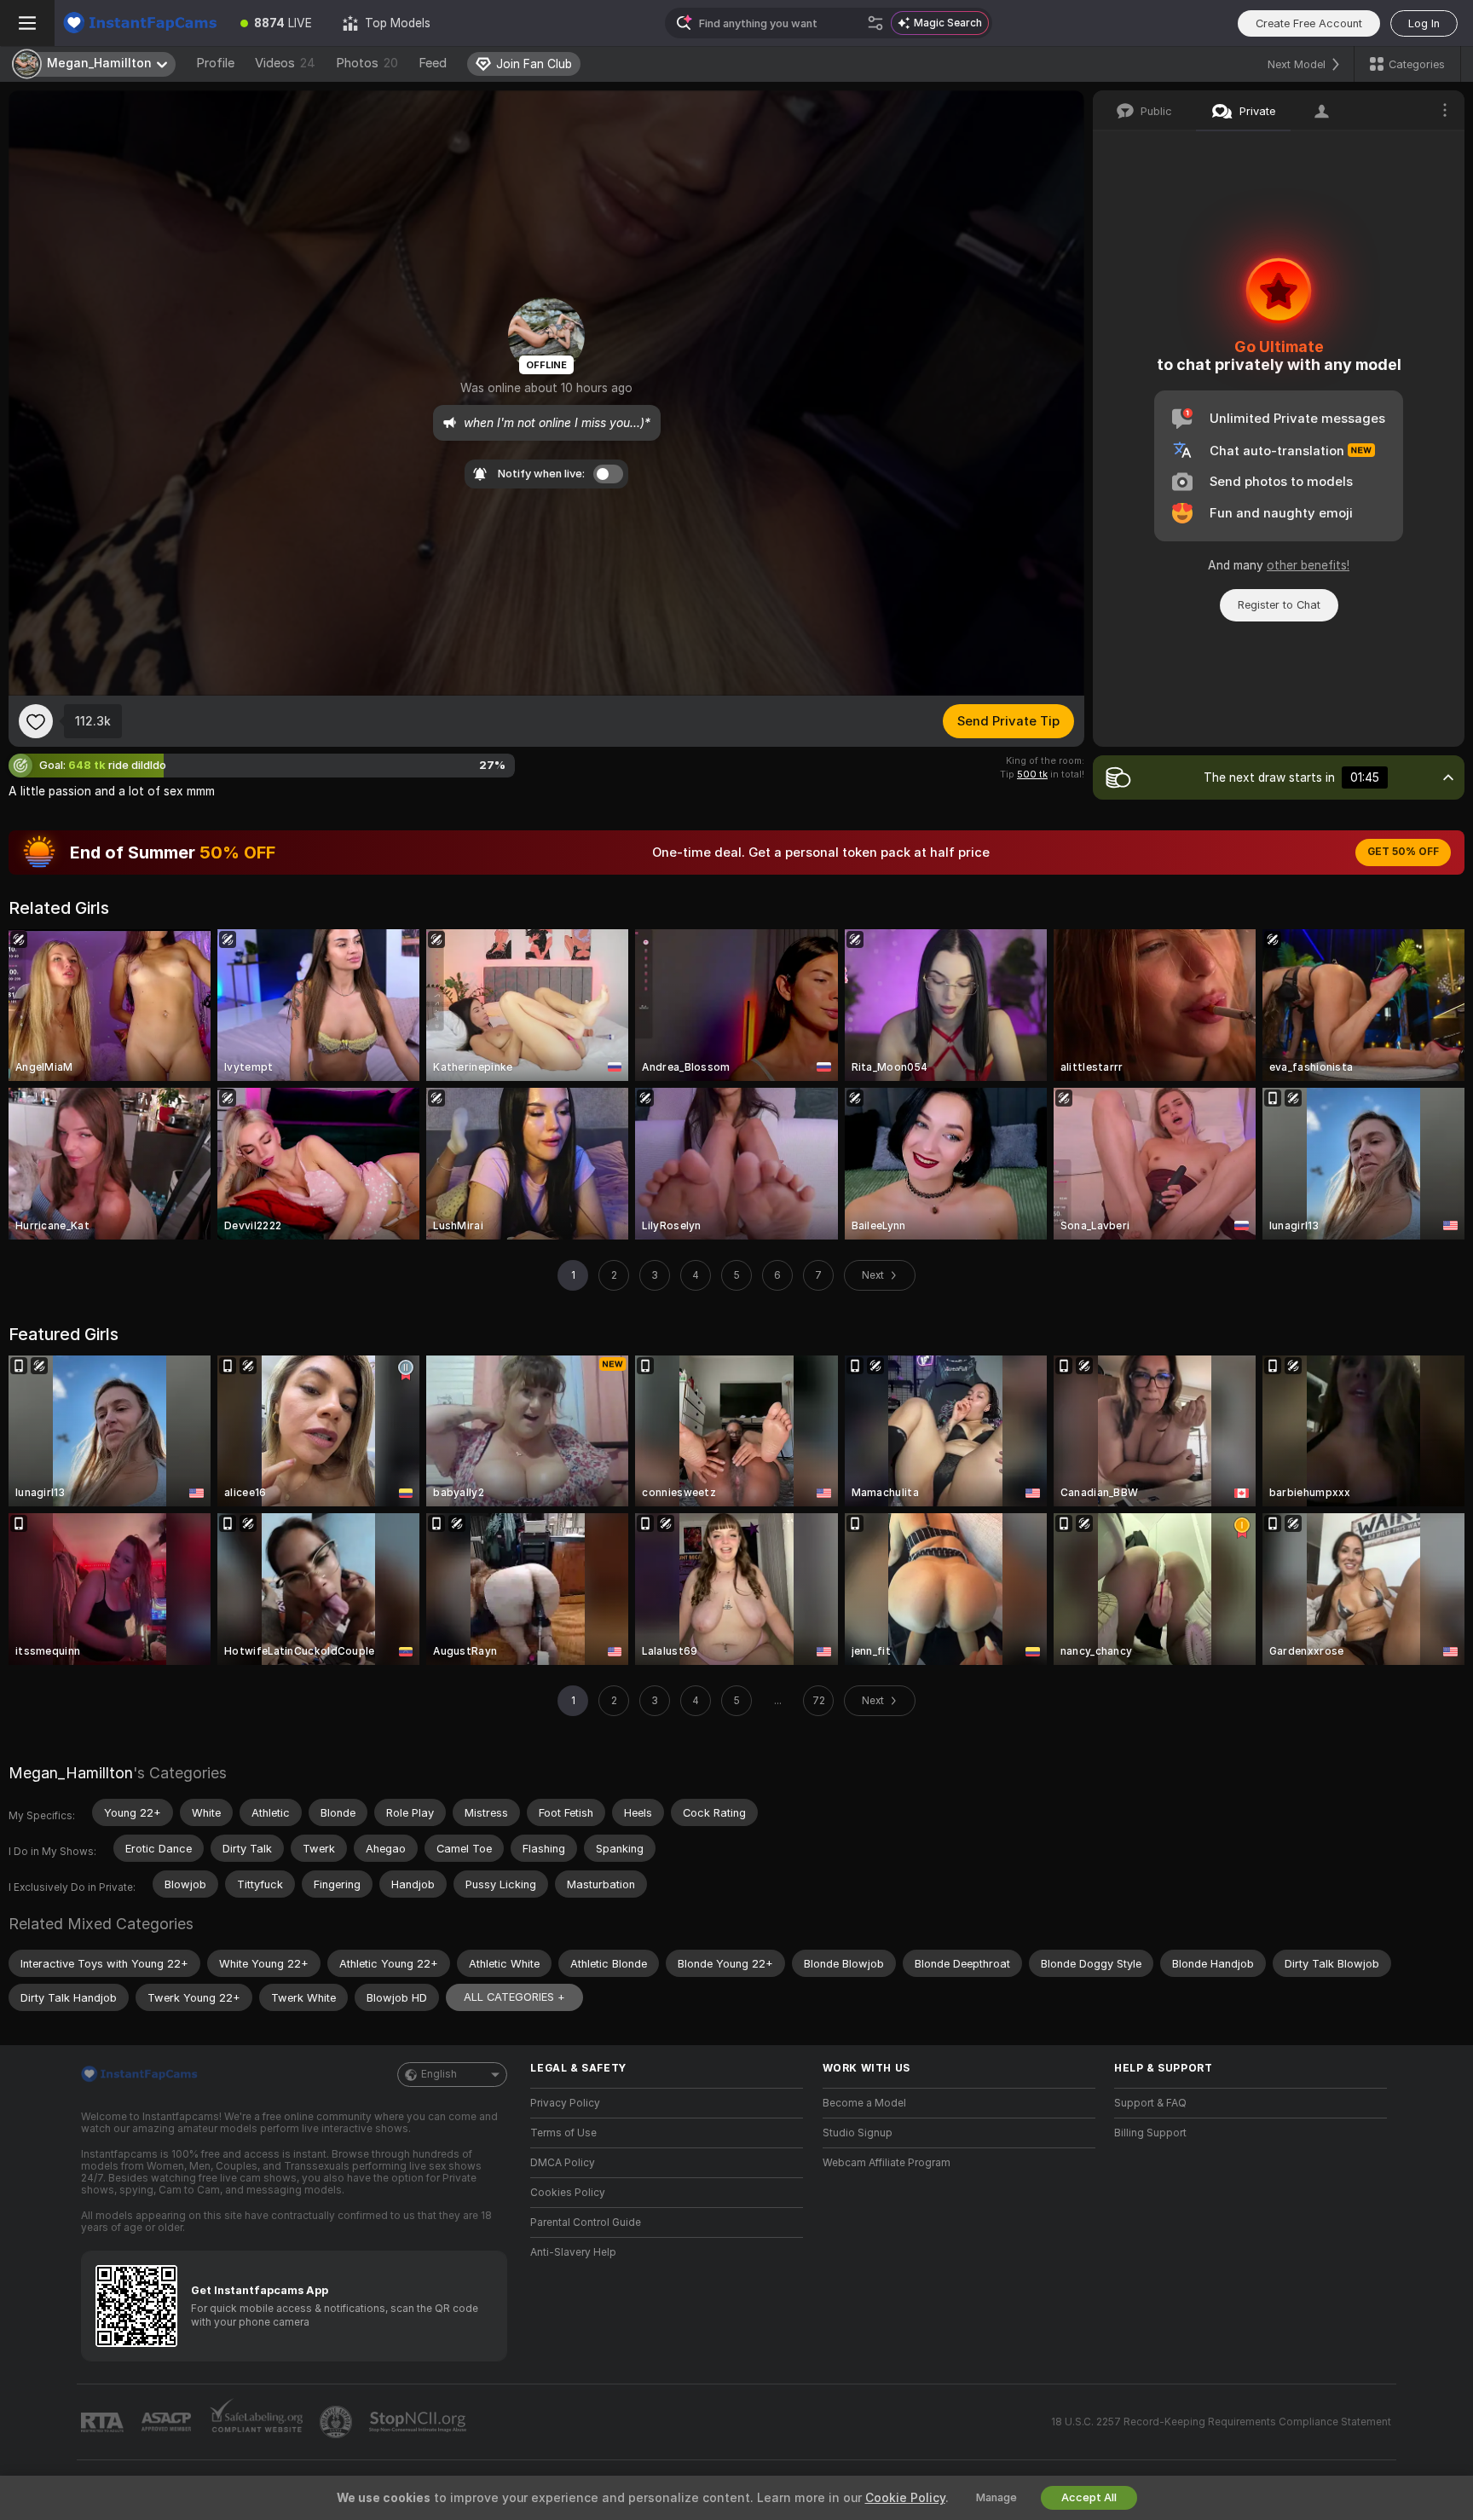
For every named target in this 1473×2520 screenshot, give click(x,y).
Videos (285, 63)
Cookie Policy (905, 2498)
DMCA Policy (563, 2163)
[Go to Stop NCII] (419, 2422)
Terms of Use (563, 2133)
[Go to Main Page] (140, 23)
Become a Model (864, 2103)
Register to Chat (1279, 605)
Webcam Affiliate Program (887, 2163)
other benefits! (1308, 565)
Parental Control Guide (586, 2222)
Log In (1424, 23)
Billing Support (1150, 2133)
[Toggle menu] (27, 23)
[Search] (875, 23)
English (439, 2074)
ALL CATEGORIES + (514, 1997)
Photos (367, 63)
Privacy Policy (565, 2103)
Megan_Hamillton (71, 1773)
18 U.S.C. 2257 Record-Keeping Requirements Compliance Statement (1221, 2422)
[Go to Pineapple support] (338, 2422)
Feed (433, 63)
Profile (215, 63)
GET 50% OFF (1403, 852)
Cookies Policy (568, 2193)
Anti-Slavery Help (573, 2252)
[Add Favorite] (36, 721)
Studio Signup (858, 2133)
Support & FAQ (1150, 2103)
